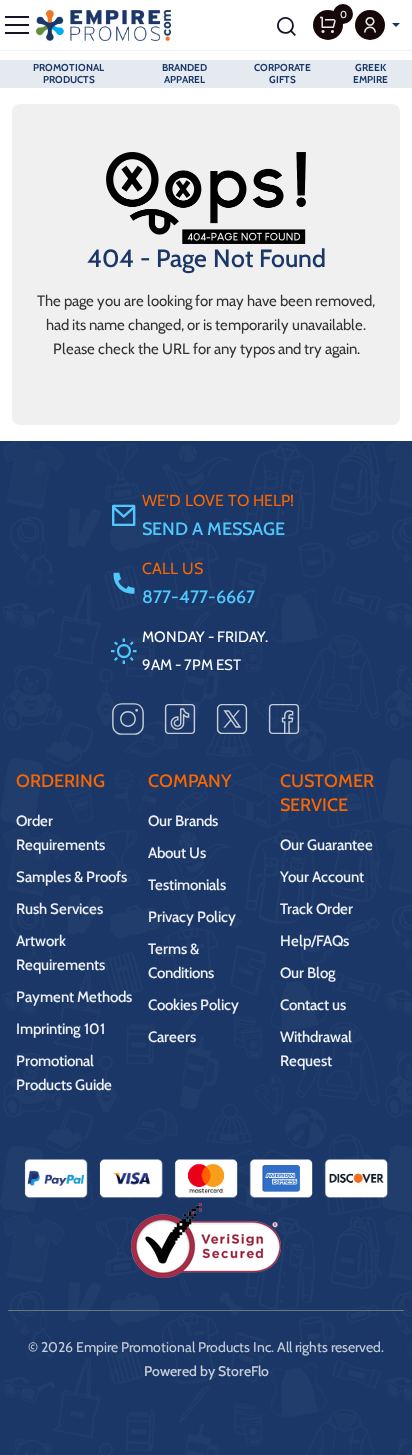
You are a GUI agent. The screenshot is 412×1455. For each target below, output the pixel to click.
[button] (377, 25)
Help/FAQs (314, 941)
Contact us (313, 1005)
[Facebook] (284, 718)
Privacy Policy (192, 917)
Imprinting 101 (60, 1029)
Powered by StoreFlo (206, 1371)
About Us (177, 853)
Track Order (316, 909)
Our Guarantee (326, 845)
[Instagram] (128, 718)
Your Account (322, 877)
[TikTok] (180, 718)
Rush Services (59, 909)
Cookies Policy (193, 1005)
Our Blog (308, 973)
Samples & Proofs (71, 877)
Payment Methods (74, 997)
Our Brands (183, 821)
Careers (172, 1037)
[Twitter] (232, 718)
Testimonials (187, 885)
